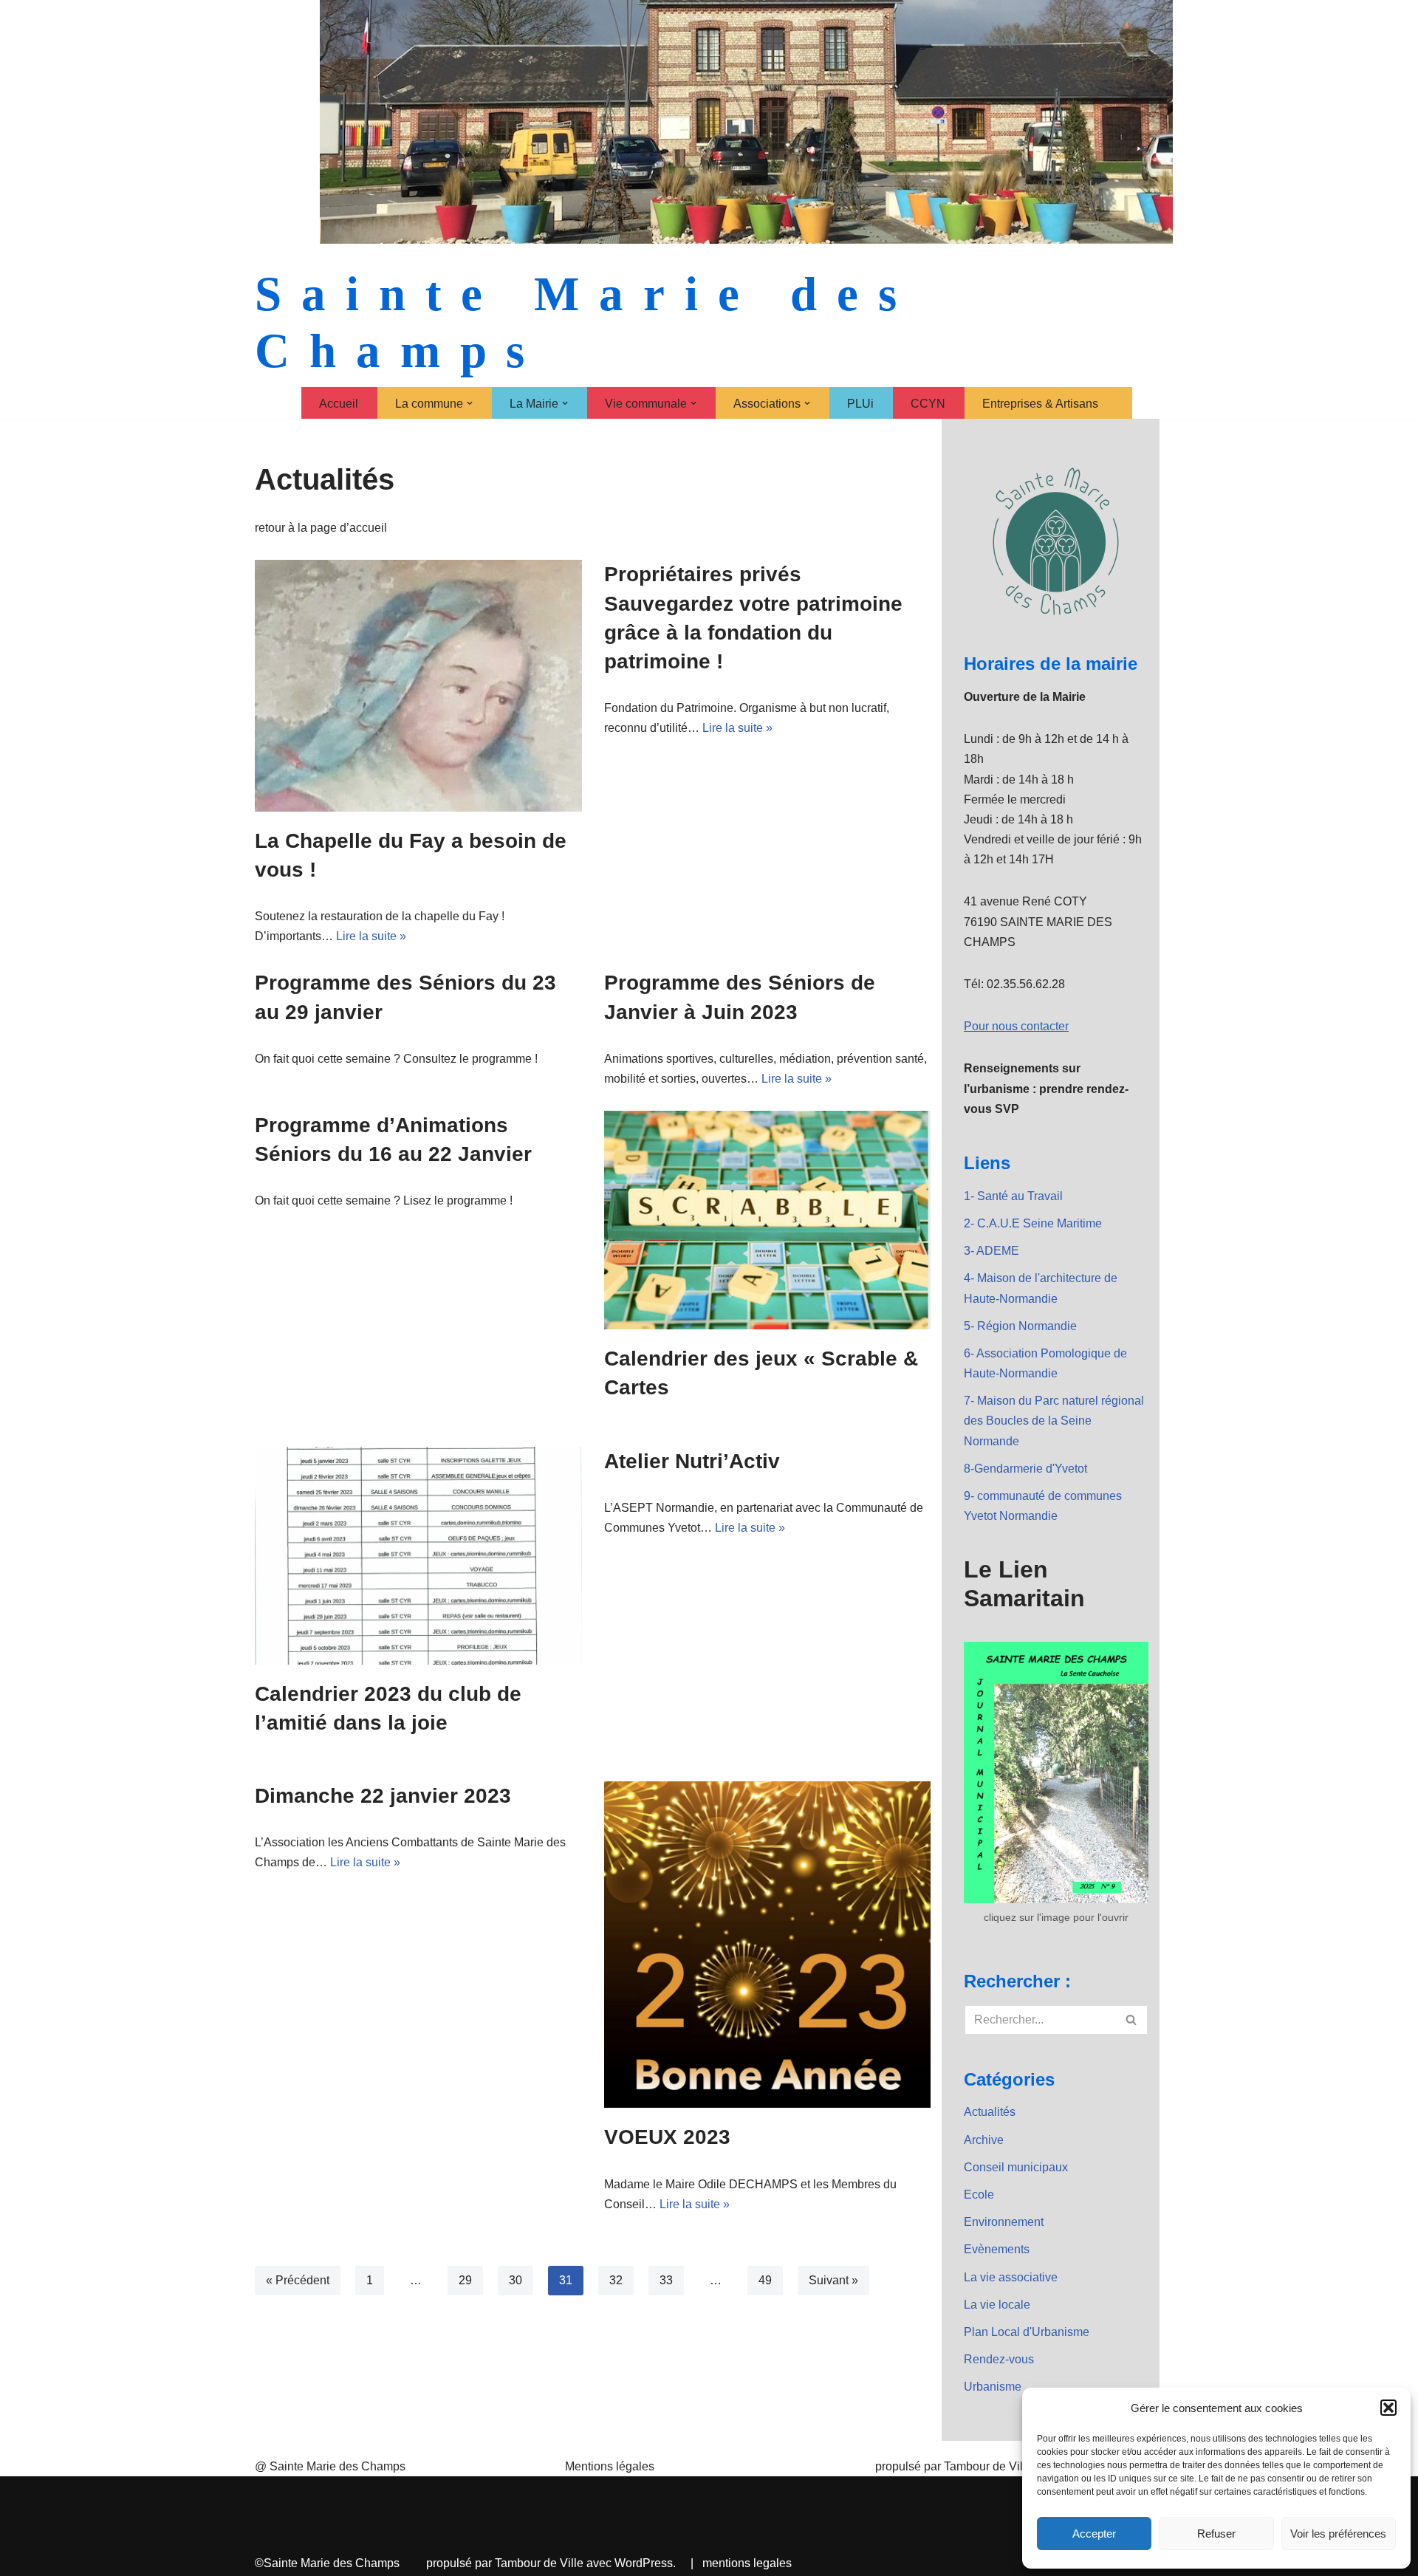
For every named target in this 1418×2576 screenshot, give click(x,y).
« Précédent (298, 2280)
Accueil (339, 404)
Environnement (1004, 2222)
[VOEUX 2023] (768, 1945)
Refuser (1216, 2534)
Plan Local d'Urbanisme (1027, 2332)
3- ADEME (991, 1251)
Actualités (990, 2112)
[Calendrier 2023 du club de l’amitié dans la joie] (418, 1556)
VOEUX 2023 (667, 2137)
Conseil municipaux (1016, 2167)
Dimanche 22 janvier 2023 (383, 1796)
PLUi (860, 404)
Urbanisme (993, 2387)
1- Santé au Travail (1013, 1196)
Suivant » (833, 2280)
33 (666, 2280)
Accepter (1094, 2534)
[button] (1388, 2408)
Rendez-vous (999, 2359)
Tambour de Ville (539, 2563)
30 (516, 2280)
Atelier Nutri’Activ (692, 1461)
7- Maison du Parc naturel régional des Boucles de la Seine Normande (1054, 1421)
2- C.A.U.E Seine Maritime (1033, 1223)
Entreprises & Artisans (1040, 404)
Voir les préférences (1338, 2534)
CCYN (928, 404)
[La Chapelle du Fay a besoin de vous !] (418, 685)
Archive (984, 2140)
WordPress (644, 2563)
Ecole (979, 2195)
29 (465, 2280)
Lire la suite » (371, 936)
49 (765, 2280)
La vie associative (1011, 2277)
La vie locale (997, 2305)
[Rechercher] (1132, 2020)
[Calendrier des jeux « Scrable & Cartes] (768, 1220)
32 (616, 2280)
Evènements (997, 2249)
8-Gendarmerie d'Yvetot (1025, 1469)
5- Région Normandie (1020, 1326)
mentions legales (747, 2563)
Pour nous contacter (1016, 1026)
